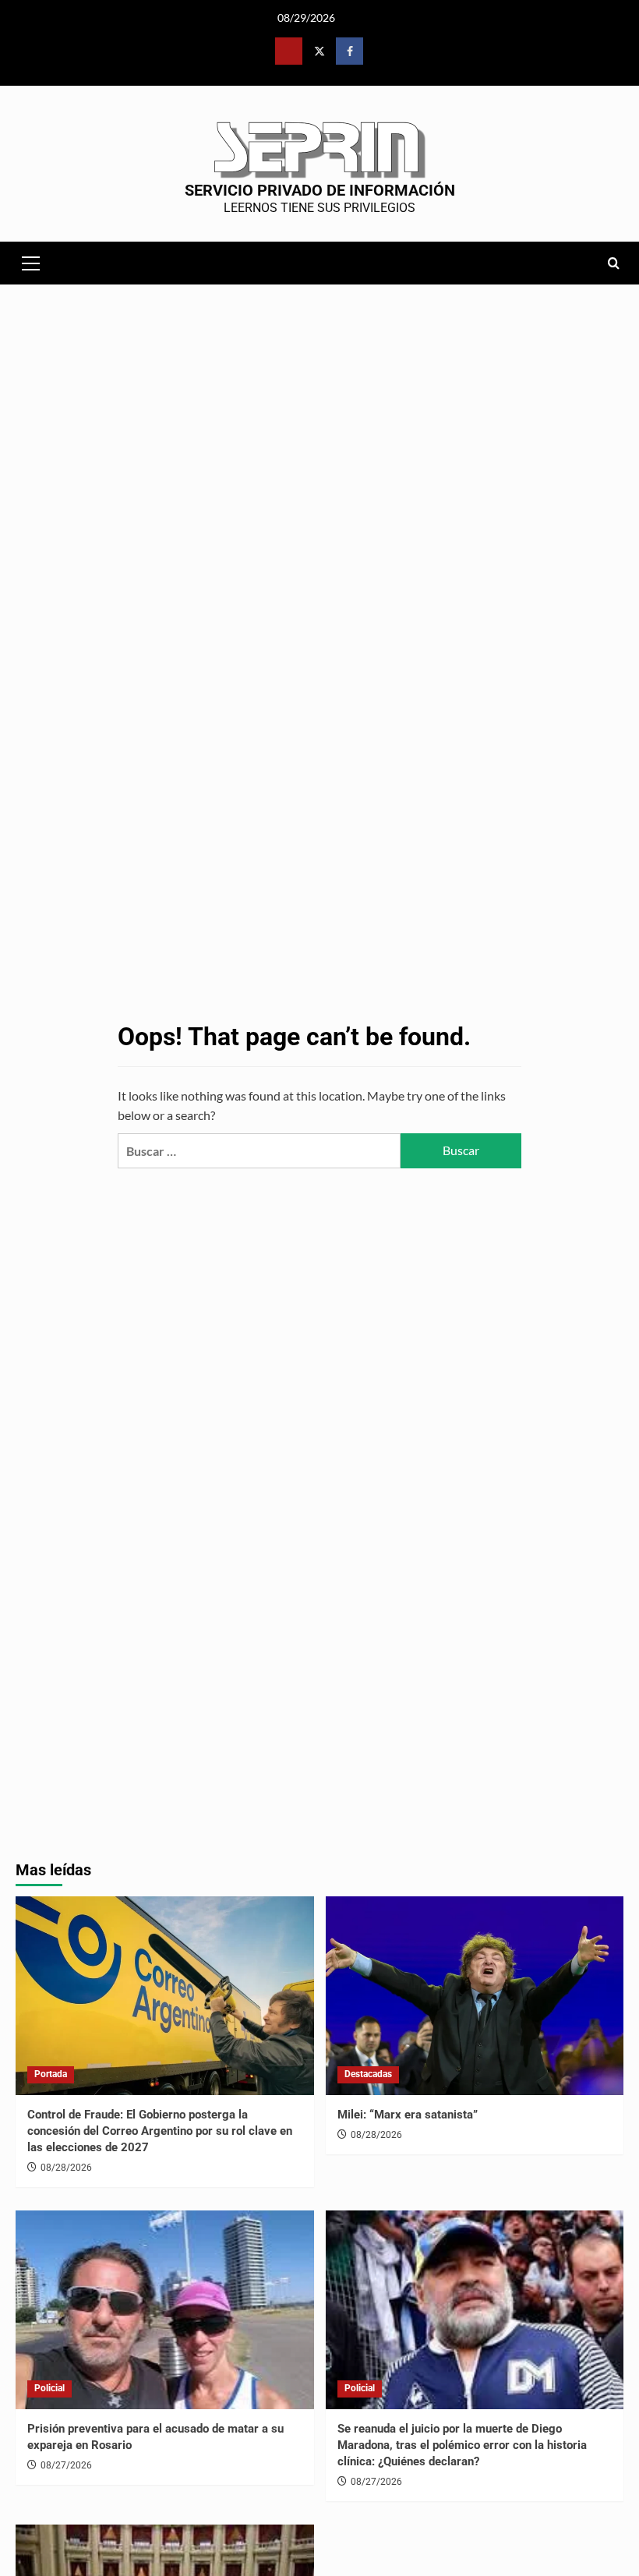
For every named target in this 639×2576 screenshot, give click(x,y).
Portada (51, 2074)
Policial (49, 2388)
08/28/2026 (66, 2168)
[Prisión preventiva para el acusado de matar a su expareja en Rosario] (165, 2310)
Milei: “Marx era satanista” (408, 2115)
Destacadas (368, 2074)
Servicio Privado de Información (320, 190)
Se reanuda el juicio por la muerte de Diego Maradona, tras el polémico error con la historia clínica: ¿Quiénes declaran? (462, 2445)
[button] (31, 261)
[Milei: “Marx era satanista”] (475, 1996)
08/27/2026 (66, 2465)
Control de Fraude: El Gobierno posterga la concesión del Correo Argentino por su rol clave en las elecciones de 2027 (160, 2131)
